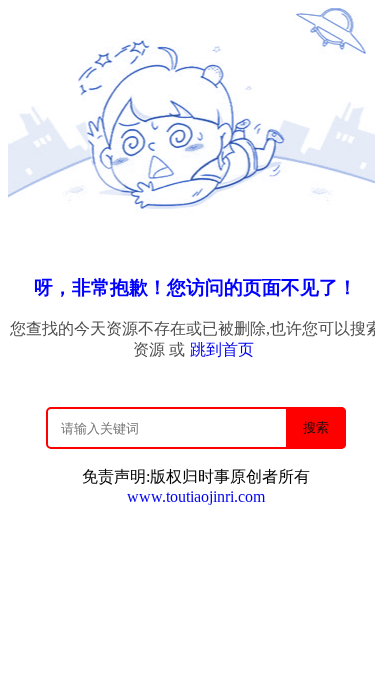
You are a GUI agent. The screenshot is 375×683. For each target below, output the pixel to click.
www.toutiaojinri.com (196, 496)
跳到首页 (222, 349)
